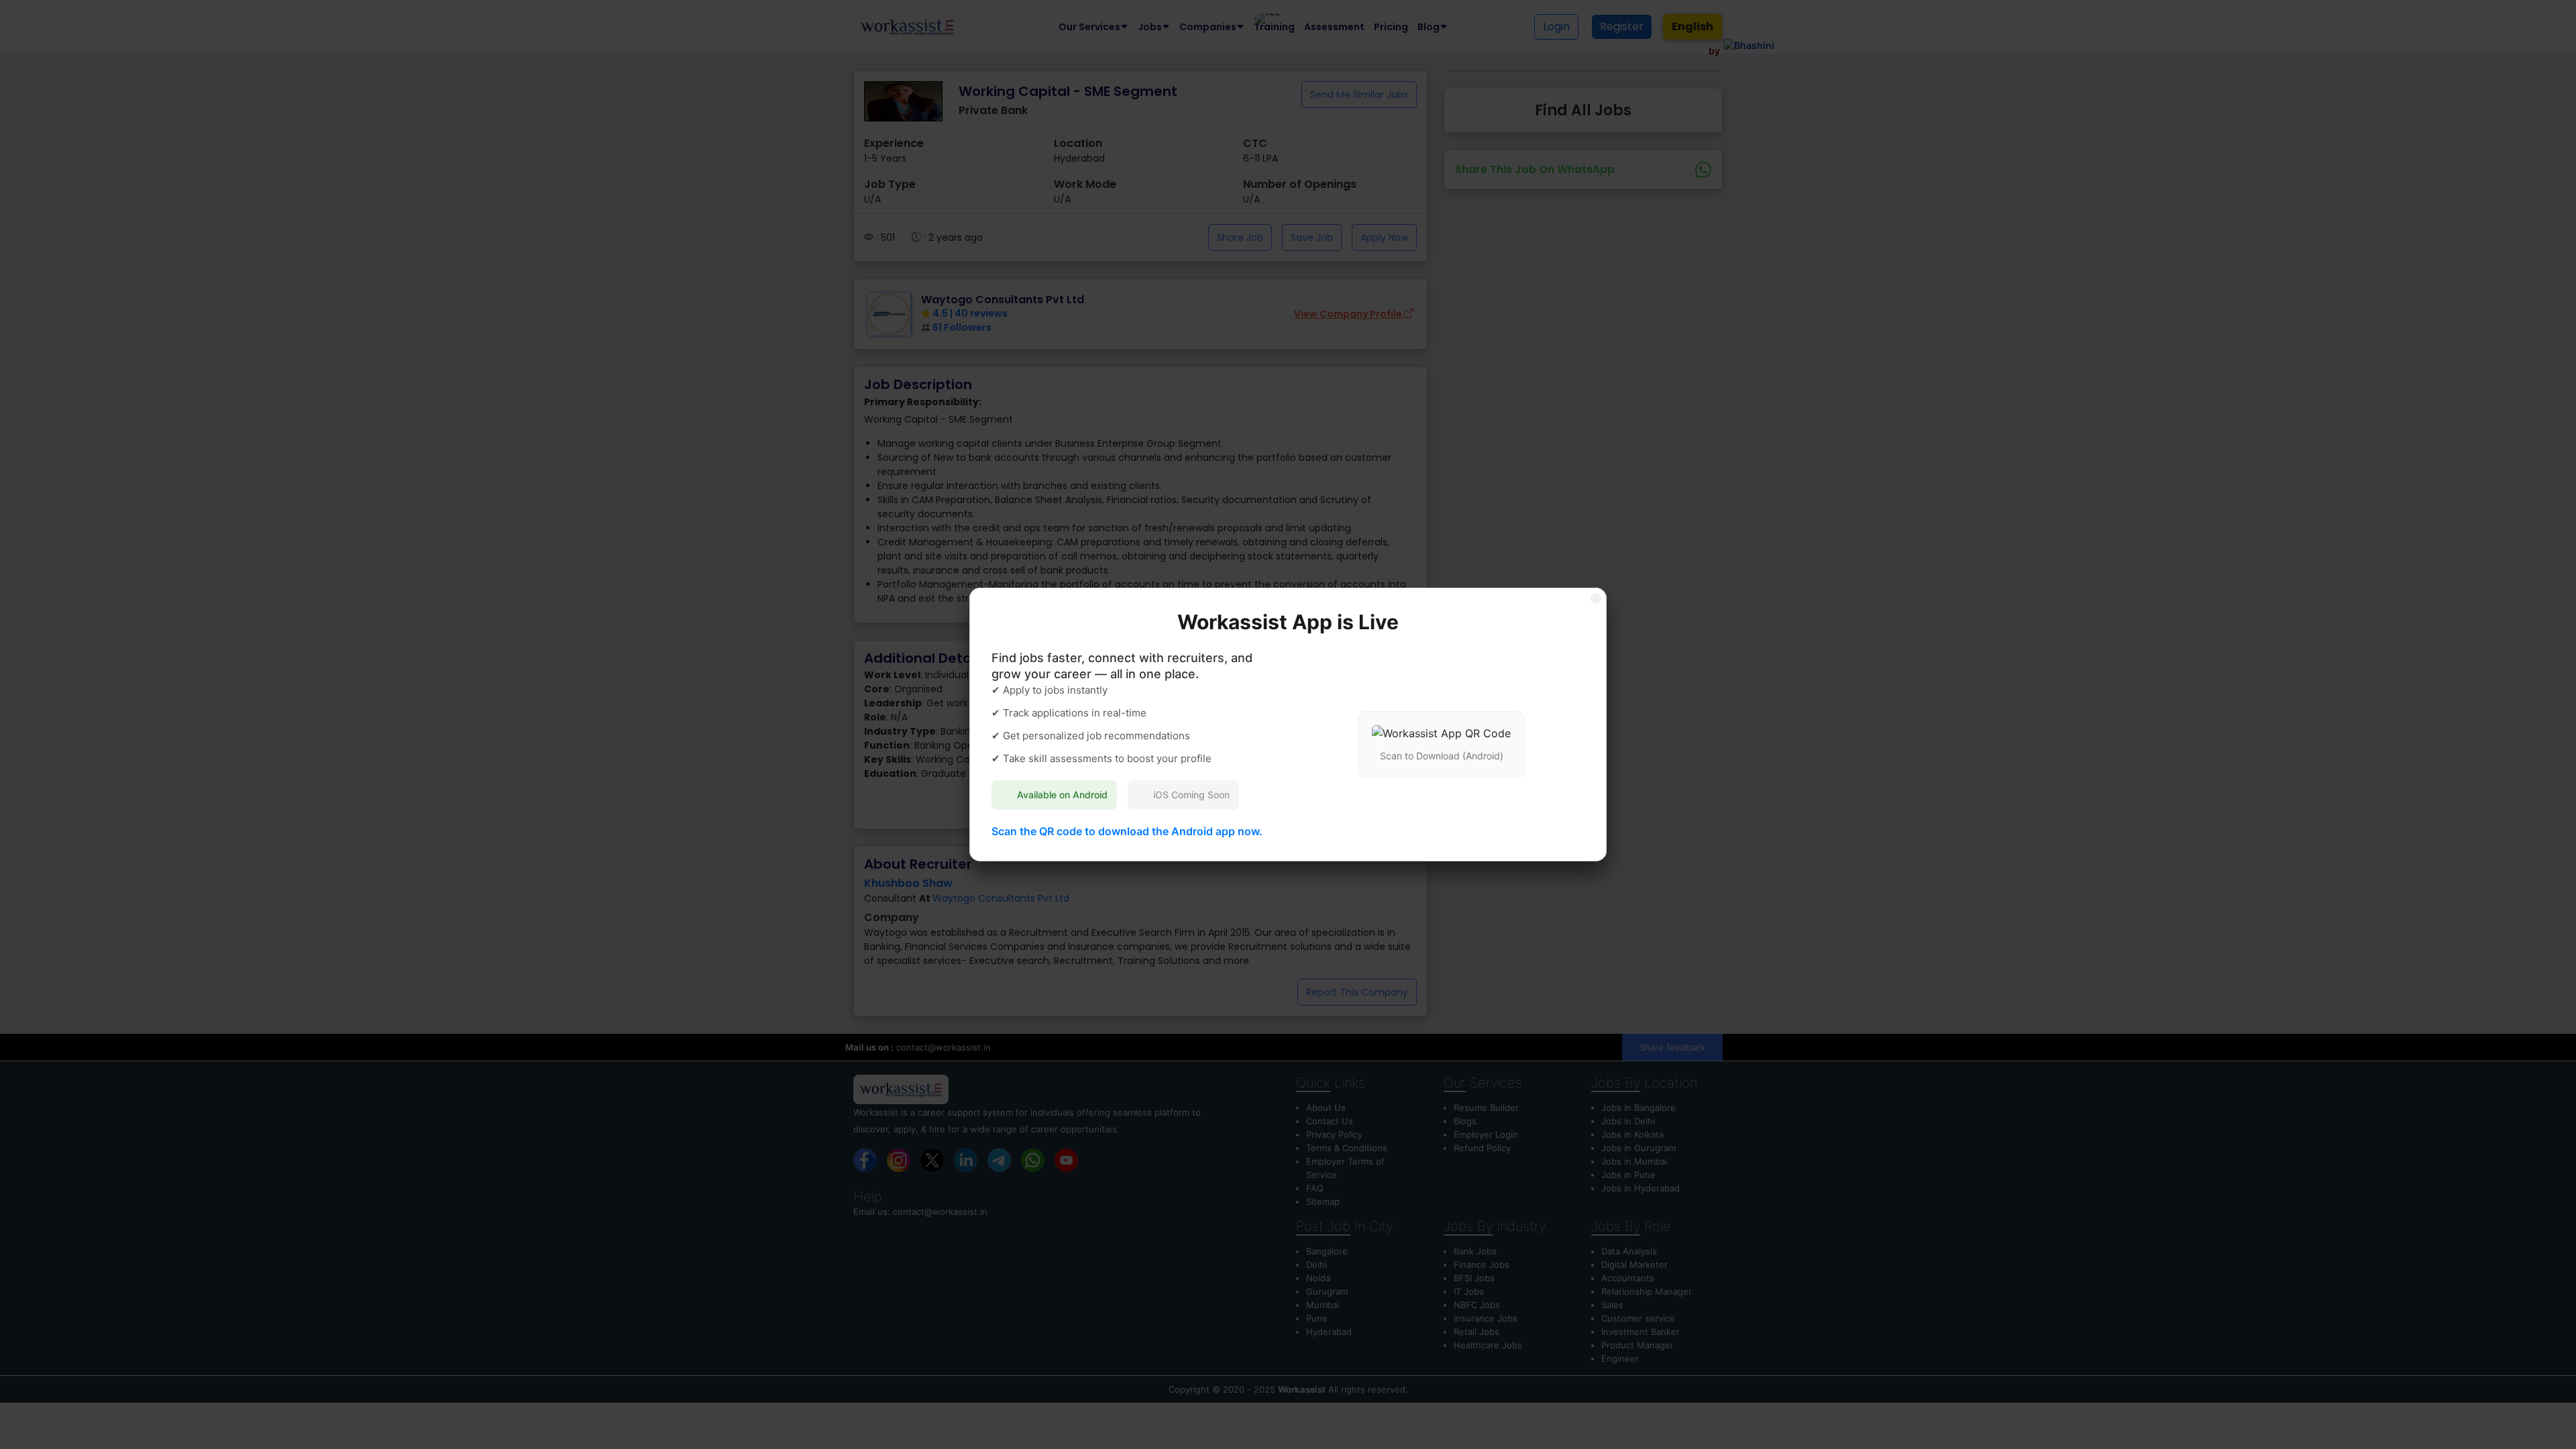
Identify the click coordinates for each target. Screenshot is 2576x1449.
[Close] (1596, 598)
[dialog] (1288, 724)
